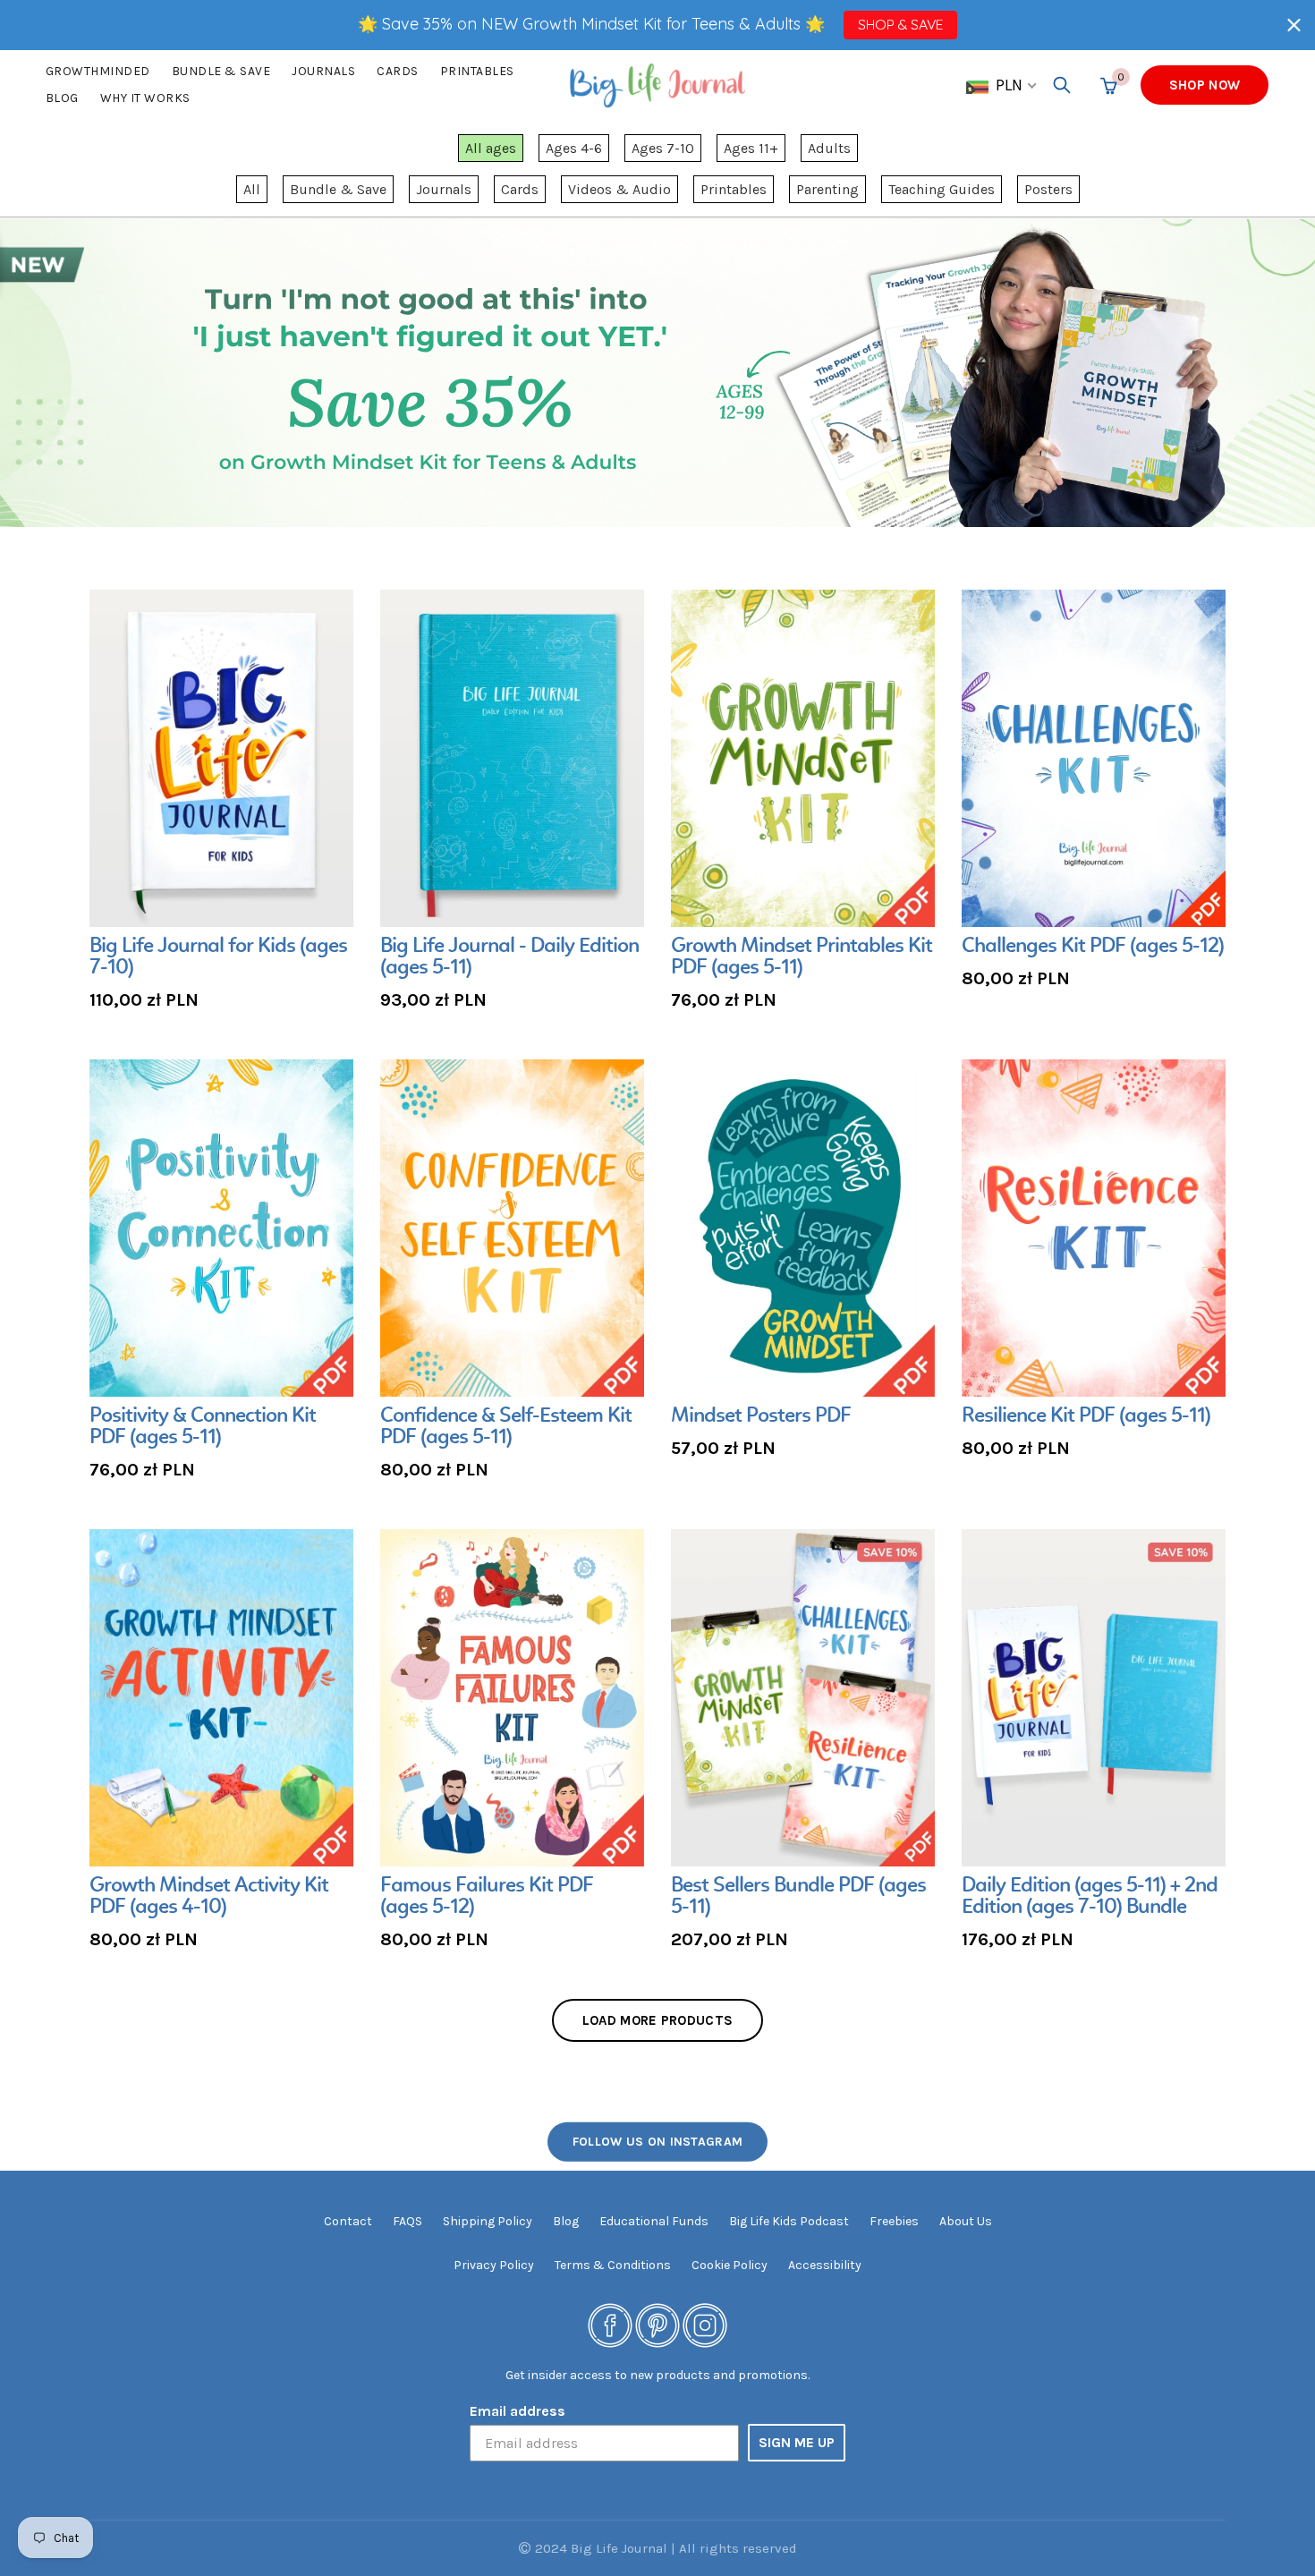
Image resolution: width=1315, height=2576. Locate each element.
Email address (518, 2411)
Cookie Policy (730, 2265)
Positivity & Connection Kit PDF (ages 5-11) (203, 1427)
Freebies (894, 2221)
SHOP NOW (1205, 85)
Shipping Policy (488, 2221)
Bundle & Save (338, 189)
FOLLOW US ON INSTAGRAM (658, 2141)
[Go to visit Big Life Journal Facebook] (610, 2324)
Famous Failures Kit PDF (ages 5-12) (487, 1897)
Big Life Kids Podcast (789, 2221)
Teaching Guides (942, 189)
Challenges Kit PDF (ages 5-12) (1093, 947)
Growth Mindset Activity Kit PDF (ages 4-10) (209, 1897)
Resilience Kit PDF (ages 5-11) (1086, 1416)
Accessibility (825, 2265)
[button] (1294, 25)
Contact (348, 2221)
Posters (1048, 189)
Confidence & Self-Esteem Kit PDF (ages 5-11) (506, 1427)
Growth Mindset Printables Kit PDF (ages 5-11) (802, 957)
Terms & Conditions (613, 2265)
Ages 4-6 (574, 148)
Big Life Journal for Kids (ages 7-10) (218, 957)
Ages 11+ (751, 148)
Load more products (657, 2020)
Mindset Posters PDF (761, 1416)
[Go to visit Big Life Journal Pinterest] (657, 2324)
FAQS (407, 2221)
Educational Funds (654, 2221)
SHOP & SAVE (900, 24)
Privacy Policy (494, 2265)
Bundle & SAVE (221, 71)
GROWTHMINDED (98, 71)
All (252, 189)
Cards (398, 71)
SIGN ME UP (797, 2442)
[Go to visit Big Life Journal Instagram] (705, 2324)
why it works (145, 98)
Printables (477, 71)
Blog (62, 98)
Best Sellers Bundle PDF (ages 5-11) (798, 1897)
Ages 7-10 (663, 148)
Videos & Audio (619, 189)
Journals (323, 71)
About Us (966, 2221)
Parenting (827, 189)
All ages (491, 148)
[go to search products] (1062, 85)
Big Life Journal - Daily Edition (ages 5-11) (509, 957)
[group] (221, 802)
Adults (829, 148)
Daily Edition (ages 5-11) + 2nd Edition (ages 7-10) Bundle (1090, 1897)
